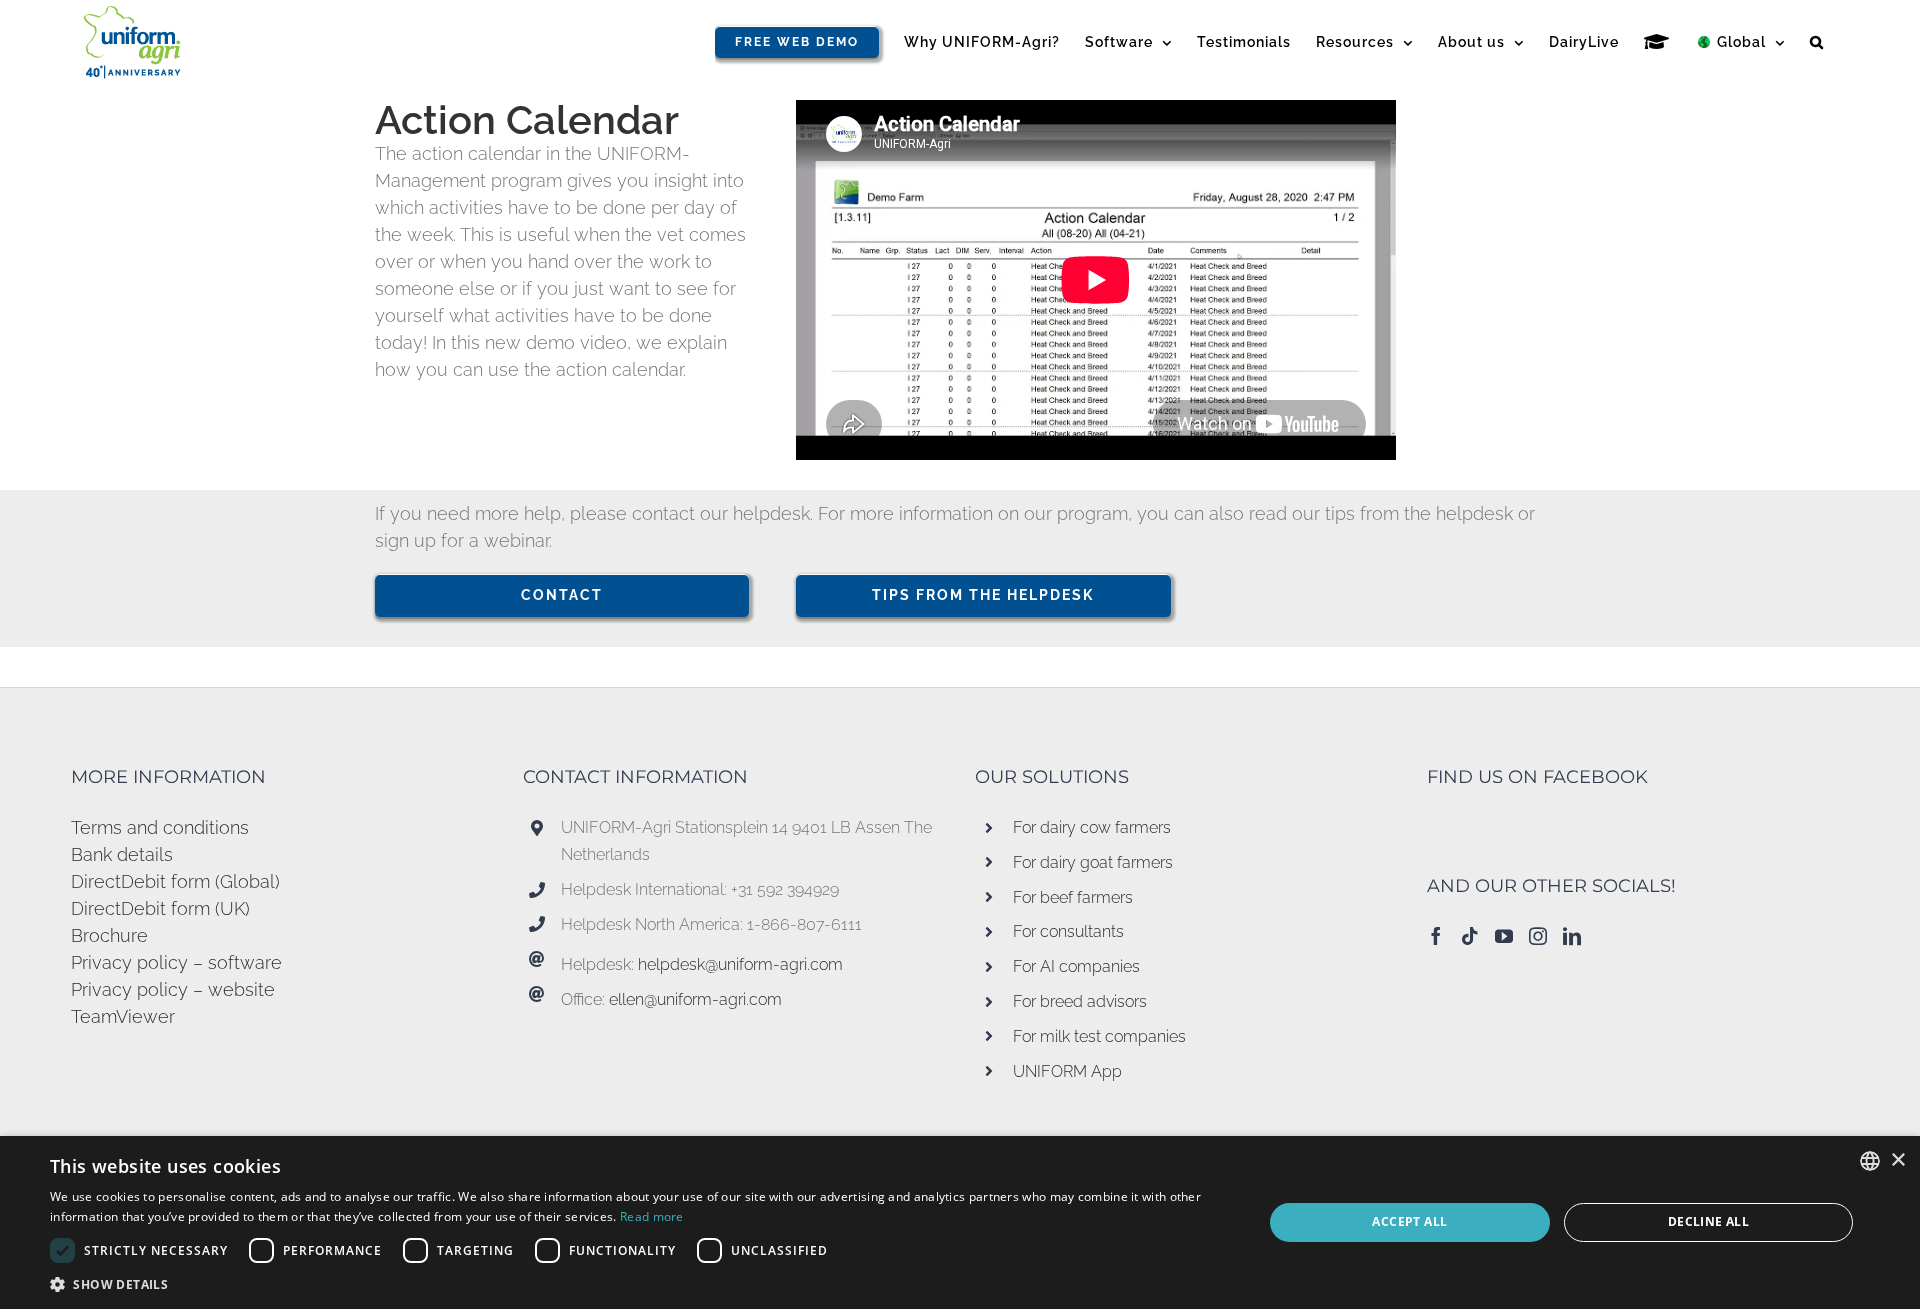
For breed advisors (1080, 1001)
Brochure (109, 935)
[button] (1817, 42)
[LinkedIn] (1572, 936)
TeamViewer (123, 1016)
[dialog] (960, 1222)
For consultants (1068, 931)
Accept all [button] (1409, 1221)
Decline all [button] (1708, 1221)
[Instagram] (1538, 936)
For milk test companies (1099, 1036)
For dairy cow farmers (1092, 827)
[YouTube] (1504, 936)
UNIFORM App (1067, 1071)
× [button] (1897, 1160)
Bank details (122, 854)
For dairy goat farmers (1093, 862)
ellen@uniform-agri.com (695, 999)
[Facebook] (1436, 936)
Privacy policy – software (176, 962)
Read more (652, 1216)
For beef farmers (1073, 897)
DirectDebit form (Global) (175, 881)
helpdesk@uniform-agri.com (740, 964)
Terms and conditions (160, 827)
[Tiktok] (1470, 936)
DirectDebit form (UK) (160, 908)
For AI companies (1076, 966)
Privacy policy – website (173, 989)
